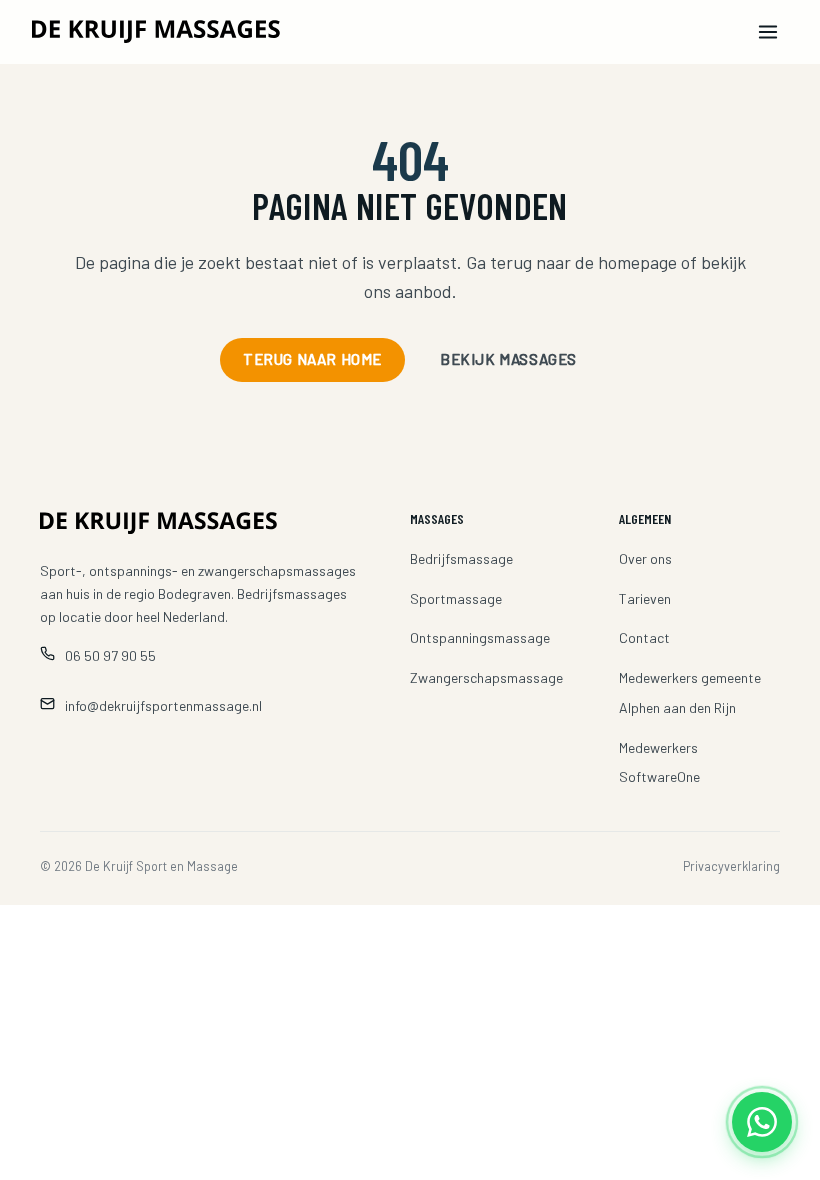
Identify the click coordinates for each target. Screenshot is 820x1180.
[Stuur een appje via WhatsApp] (762, 1122)
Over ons (645, 558)
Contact (644, 637)
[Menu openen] (768, 32)
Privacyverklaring (731, 866)
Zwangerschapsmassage (486, 677)
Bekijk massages (508, 359)
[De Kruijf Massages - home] (209, 31)
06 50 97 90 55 (110, 655)
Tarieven (645, 598)
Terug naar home (312, 359)
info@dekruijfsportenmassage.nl (163, 705)
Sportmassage (456, 598)
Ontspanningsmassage (480, 637)
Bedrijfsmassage (461, 558)
